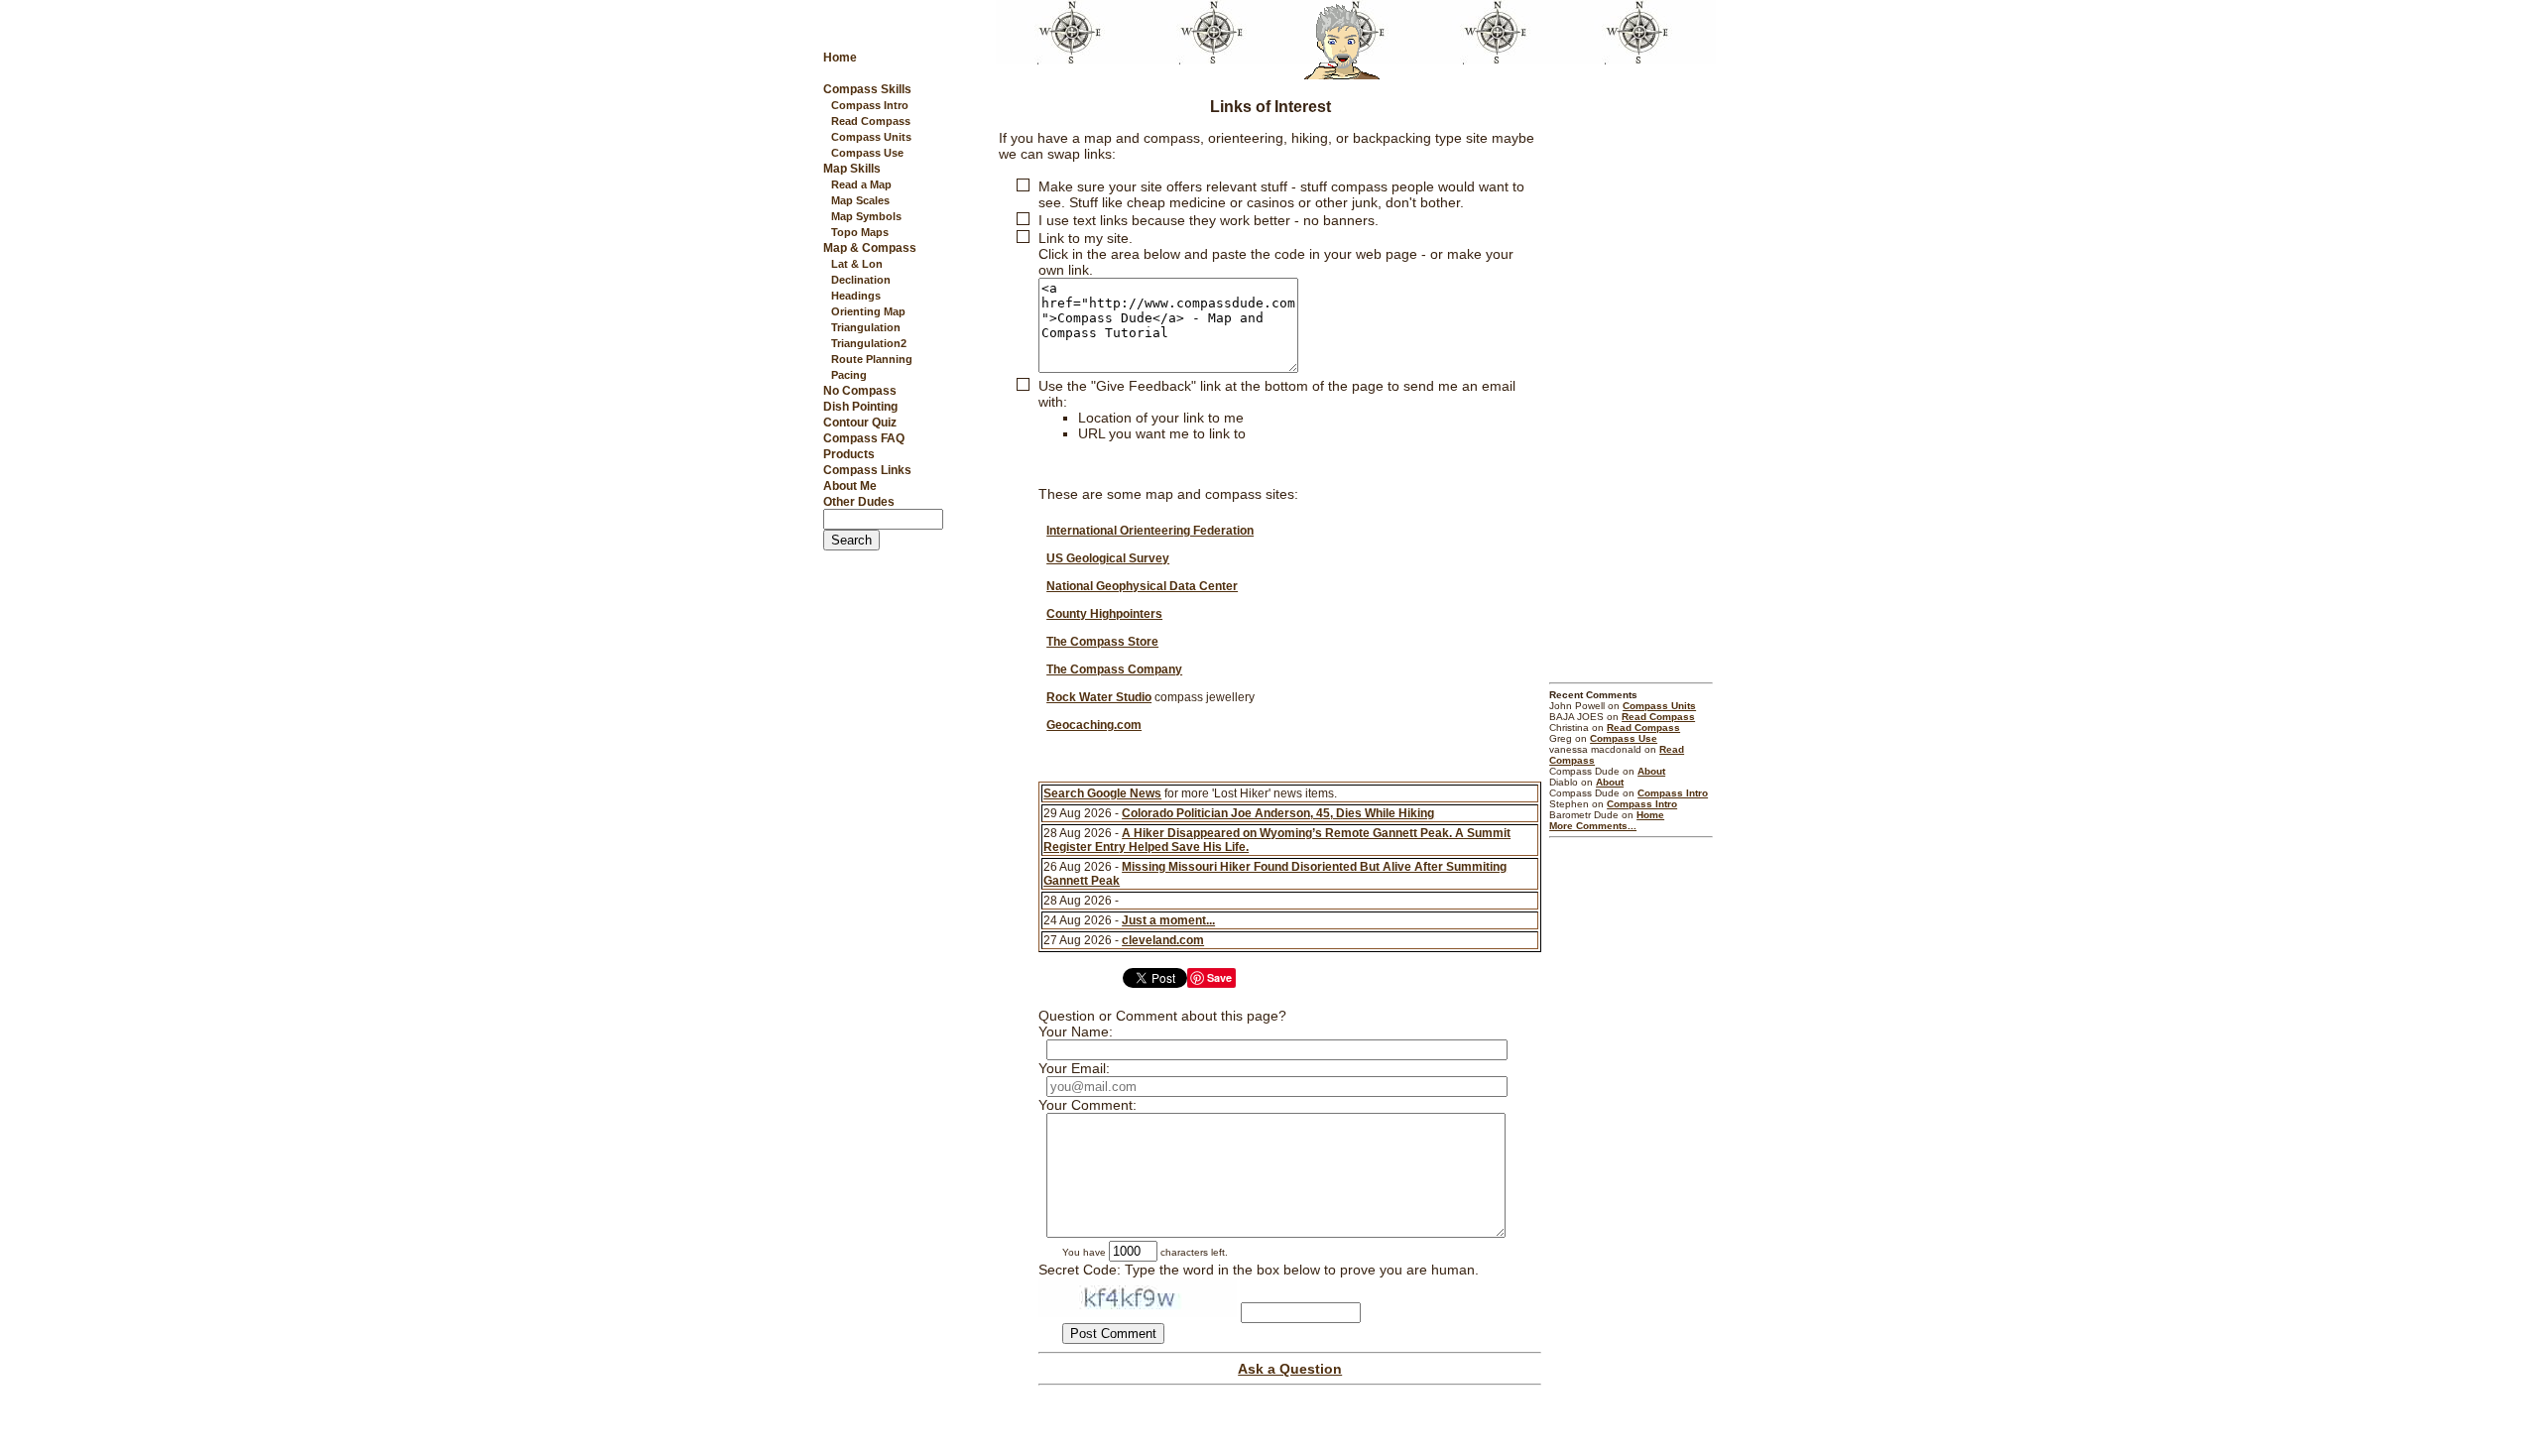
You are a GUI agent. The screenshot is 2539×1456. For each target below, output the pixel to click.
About (1651, 771)
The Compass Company (1114, 669)
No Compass (860, 391)
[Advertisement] (1631, 380)
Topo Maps (860, 232)
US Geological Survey (1108, 558)
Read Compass (871, 121)
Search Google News (1102, 793)
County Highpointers (1104, 614)
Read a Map (861, 184)
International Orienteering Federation (1150, 531)
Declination (861, 280)
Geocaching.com (1094, 725)
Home (840, 58)
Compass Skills (867, 89)
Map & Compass (870, 248)
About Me (850, 486)
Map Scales (860, 200)
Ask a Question (1290, 1369)
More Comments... (1593, 826)
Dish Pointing (860, 407)
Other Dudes (859, 502)
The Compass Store (1102, 642)
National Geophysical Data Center (1142, 586)
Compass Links (867, 470)
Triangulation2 (869, 343)
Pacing (849, 375)
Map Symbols (866, 216)
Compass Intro (870, 105)
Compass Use (867, 153)
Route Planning (872, 359)
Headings (856, 296)
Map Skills (852, 169)
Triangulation (866, 327)
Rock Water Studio (1099, 697)
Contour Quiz (860, 423)
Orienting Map (868, 311)
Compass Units (871, 137)
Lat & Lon (857, 264)
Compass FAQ (864, 438)
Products (849, 454)
